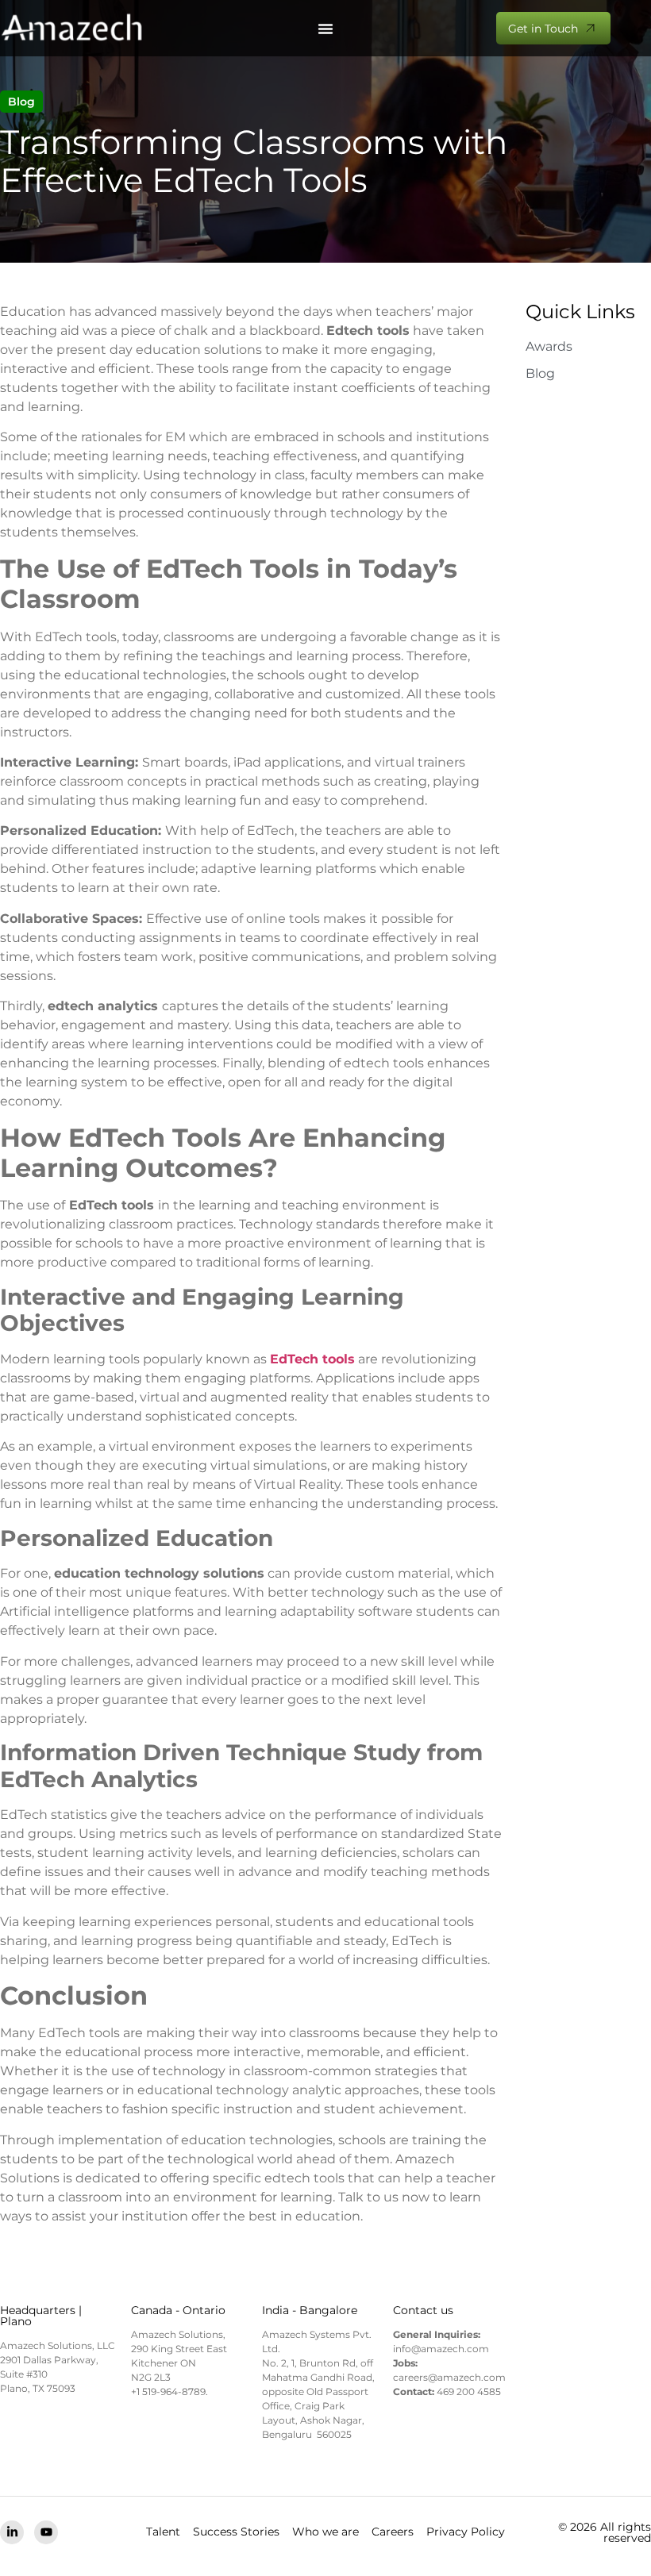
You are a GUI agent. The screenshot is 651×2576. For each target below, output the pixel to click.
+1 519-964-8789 (168, 2391)
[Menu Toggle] (325, 29)
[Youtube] (46, 2532)
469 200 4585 (469, 2391)
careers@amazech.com (449, 2377)
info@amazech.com (441, 2349)
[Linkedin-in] (12, 2532)
